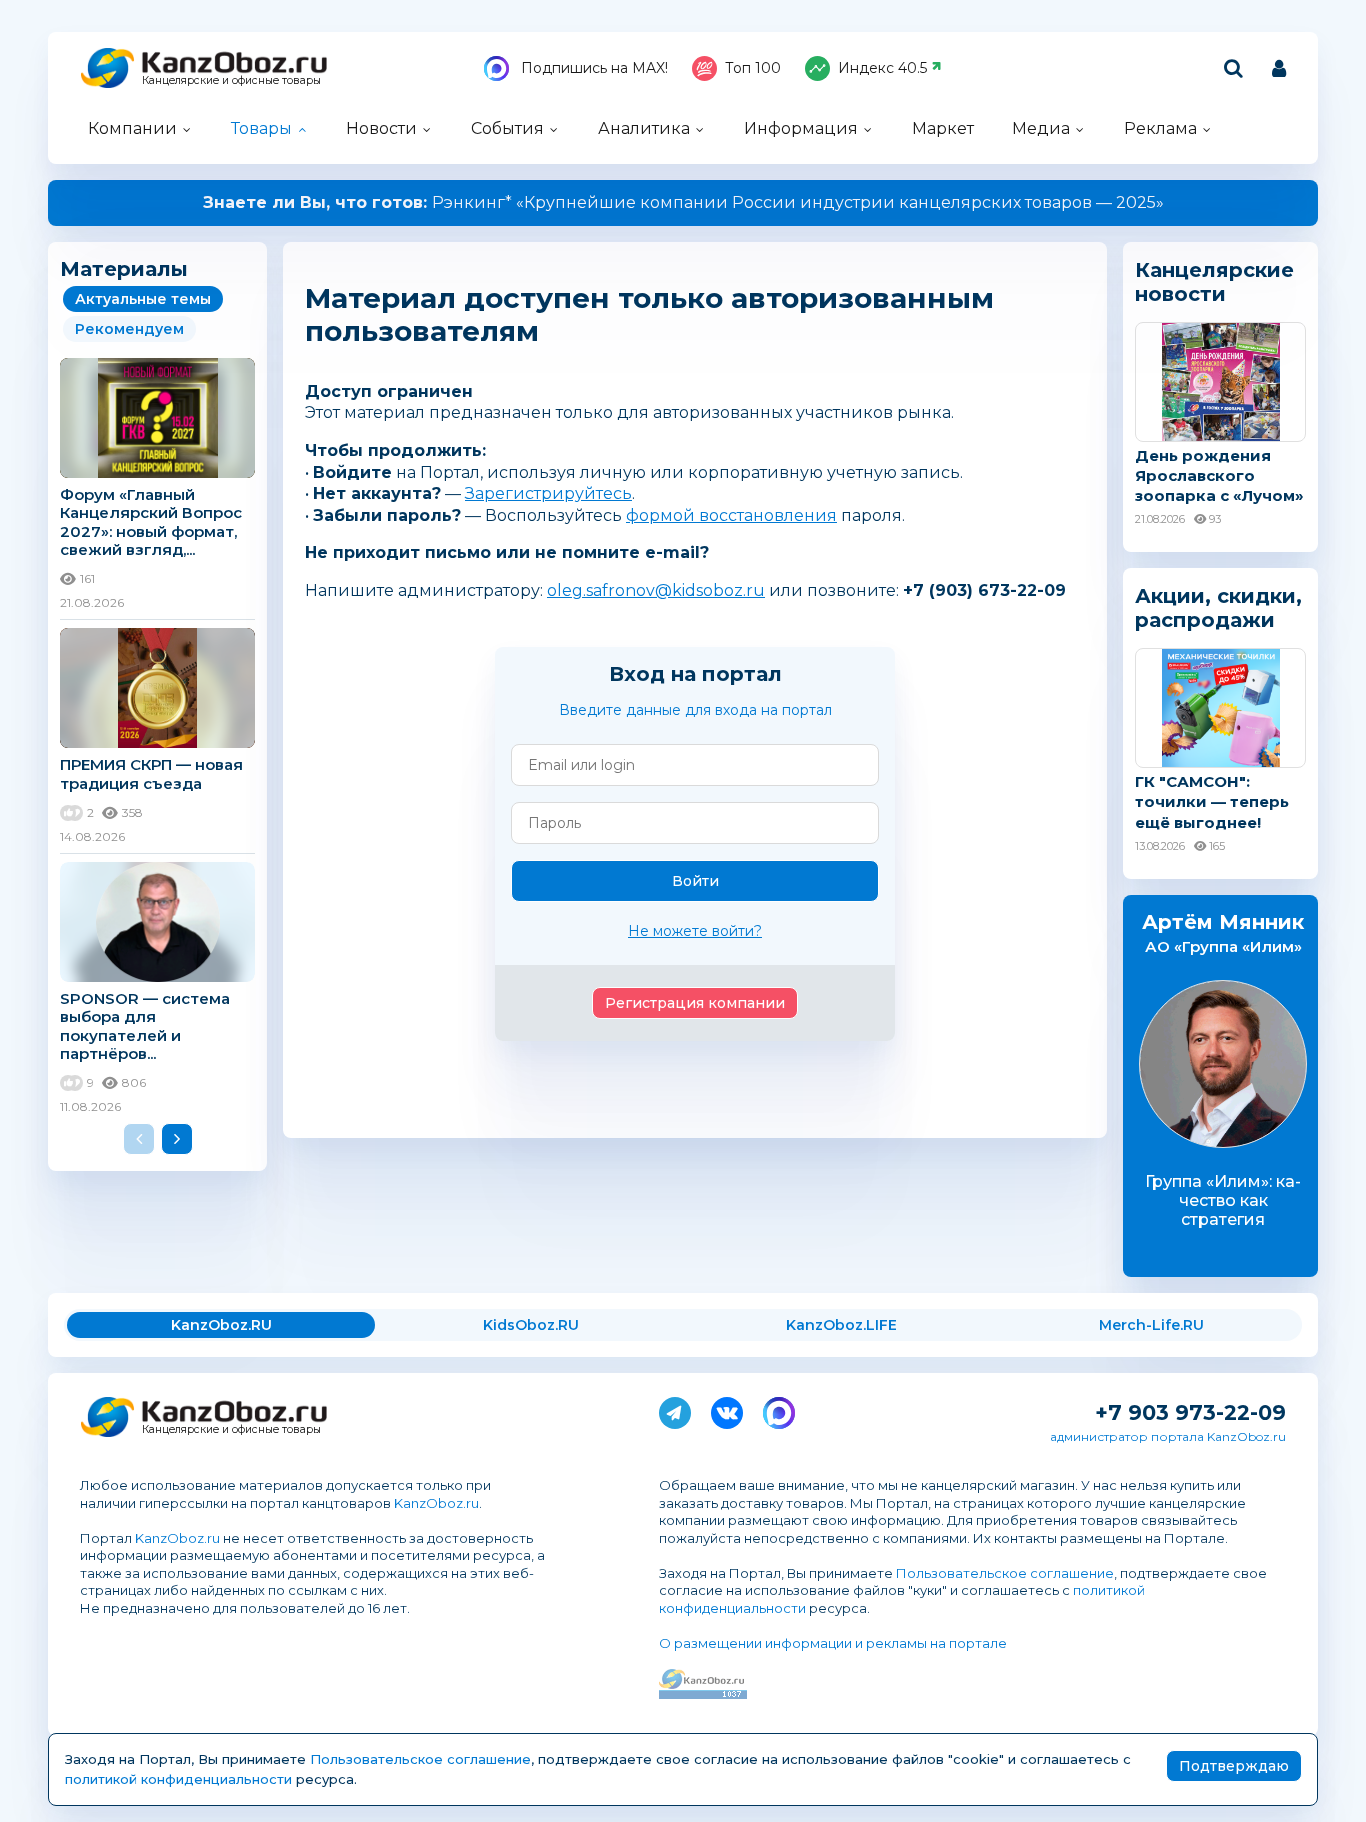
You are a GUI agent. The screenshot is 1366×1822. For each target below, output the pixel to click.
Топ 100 (753, 68)
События (507, 128)
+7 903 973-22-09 (1190, 1412)
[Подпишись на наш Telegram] (675, 1409)
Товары (261, 128)
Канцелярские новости (1214, 282)
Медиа (1041, 128)
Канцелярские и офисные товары (231, 80)
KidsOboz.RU (531, 1325)
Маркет (943, 128)
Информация (801, 128)
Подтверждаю (1234, 1766)
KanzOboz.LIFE (841, 1325)
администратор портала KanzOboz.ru (1168, 1436)
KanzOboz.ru (436, 1503)
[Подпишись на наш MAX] (779, 1409)
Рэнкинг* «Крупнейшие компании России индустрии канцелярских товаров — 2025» (683, 202)
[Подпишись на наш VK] (727, 1409)
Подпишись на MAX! (592, 68)
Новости (381, 128)
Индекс (882, 68)
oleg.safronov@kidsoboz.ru (656, 590)
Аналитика (644, 128)
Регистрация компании (695, 1003)
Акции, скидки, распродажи (1218, 608)
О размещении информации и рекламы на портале (833, 1643)
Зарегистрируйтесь (548, 493)
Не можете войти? (695, 931)
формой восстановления (731, 515)
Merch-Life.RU (1151, 1325)
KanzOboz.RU (221, 1325)
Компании (132, 128)
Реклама (1160, 128)
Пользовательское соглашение (1005, 1573)
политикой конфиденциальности (178, 1779)
